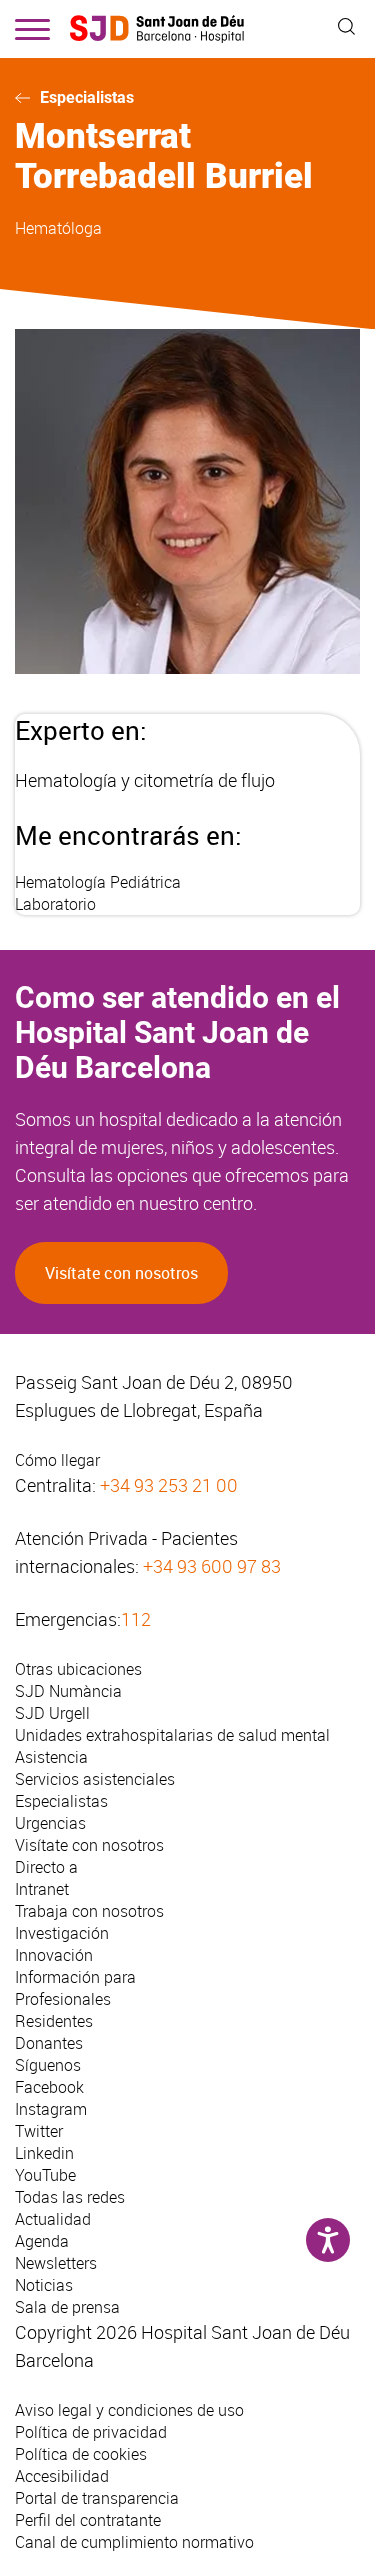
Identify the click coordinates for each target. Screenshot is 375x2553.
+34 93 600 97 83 (212, 1566)
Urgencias (50, 1823)
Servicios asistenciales (95, 1779)
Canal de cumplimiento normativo (134, 2542)
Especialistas (87, 97)
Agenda (42, 2241)
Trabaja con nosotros (89, 1911)
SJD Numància (68, 1691)
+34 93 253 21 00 (169, 1485)
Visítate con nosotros (121, 1273)
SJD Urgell (52, 1713)
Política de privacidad (91, 2432)
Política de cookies (81, 2454)
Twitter (39, 2131)
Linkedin (44, 2153)
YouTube (45, 2175)
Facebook (49, 2087)
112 (136, 1619)
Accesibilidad (62, 2476)
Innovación (54, 1955)
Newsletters (56, 2263)
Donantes (49, 2043)
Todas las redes (70, 2197)
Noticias (44, 2285)
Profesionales (63, 1999)
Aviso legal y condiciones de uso (129, 2410)
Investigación (62, 1933)
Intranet (42, 1889)
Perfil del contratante (88, 2520)
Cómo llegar (57, 1460)
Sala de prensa (67, 2307)
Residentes (54, 2021)
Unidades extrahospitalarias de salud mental (172, 1735)
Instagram (51, 2109)
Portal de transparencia (97, 2498)
